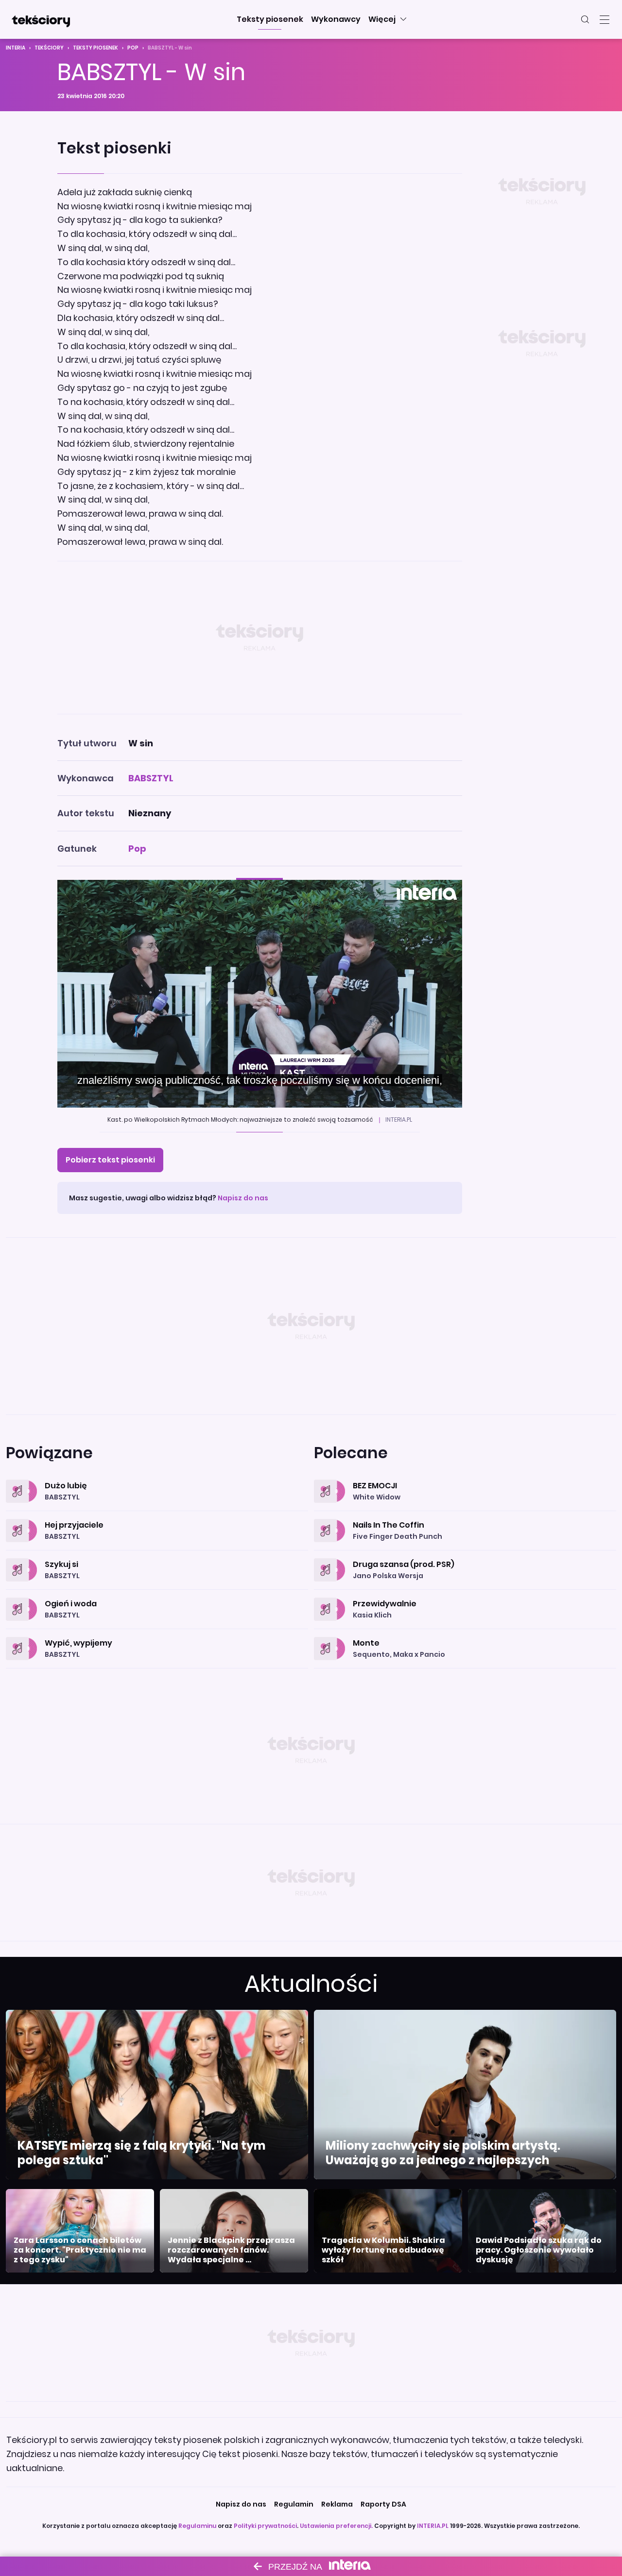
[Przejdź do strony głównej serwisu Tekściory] (41, 19)
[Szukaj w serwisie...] (585, 19)
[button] (270, 19)
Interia (16, 48)
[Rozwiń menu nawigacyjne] (605, 19)
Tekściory (49, 48)
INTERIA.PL (433, 2526)
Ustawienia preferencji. (336, 2526)
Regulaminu (197, 2526)
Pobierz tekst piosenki (110, 1160)
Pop (133, 48)
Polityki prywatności (265, 2526)
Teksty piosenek (95, 48)
